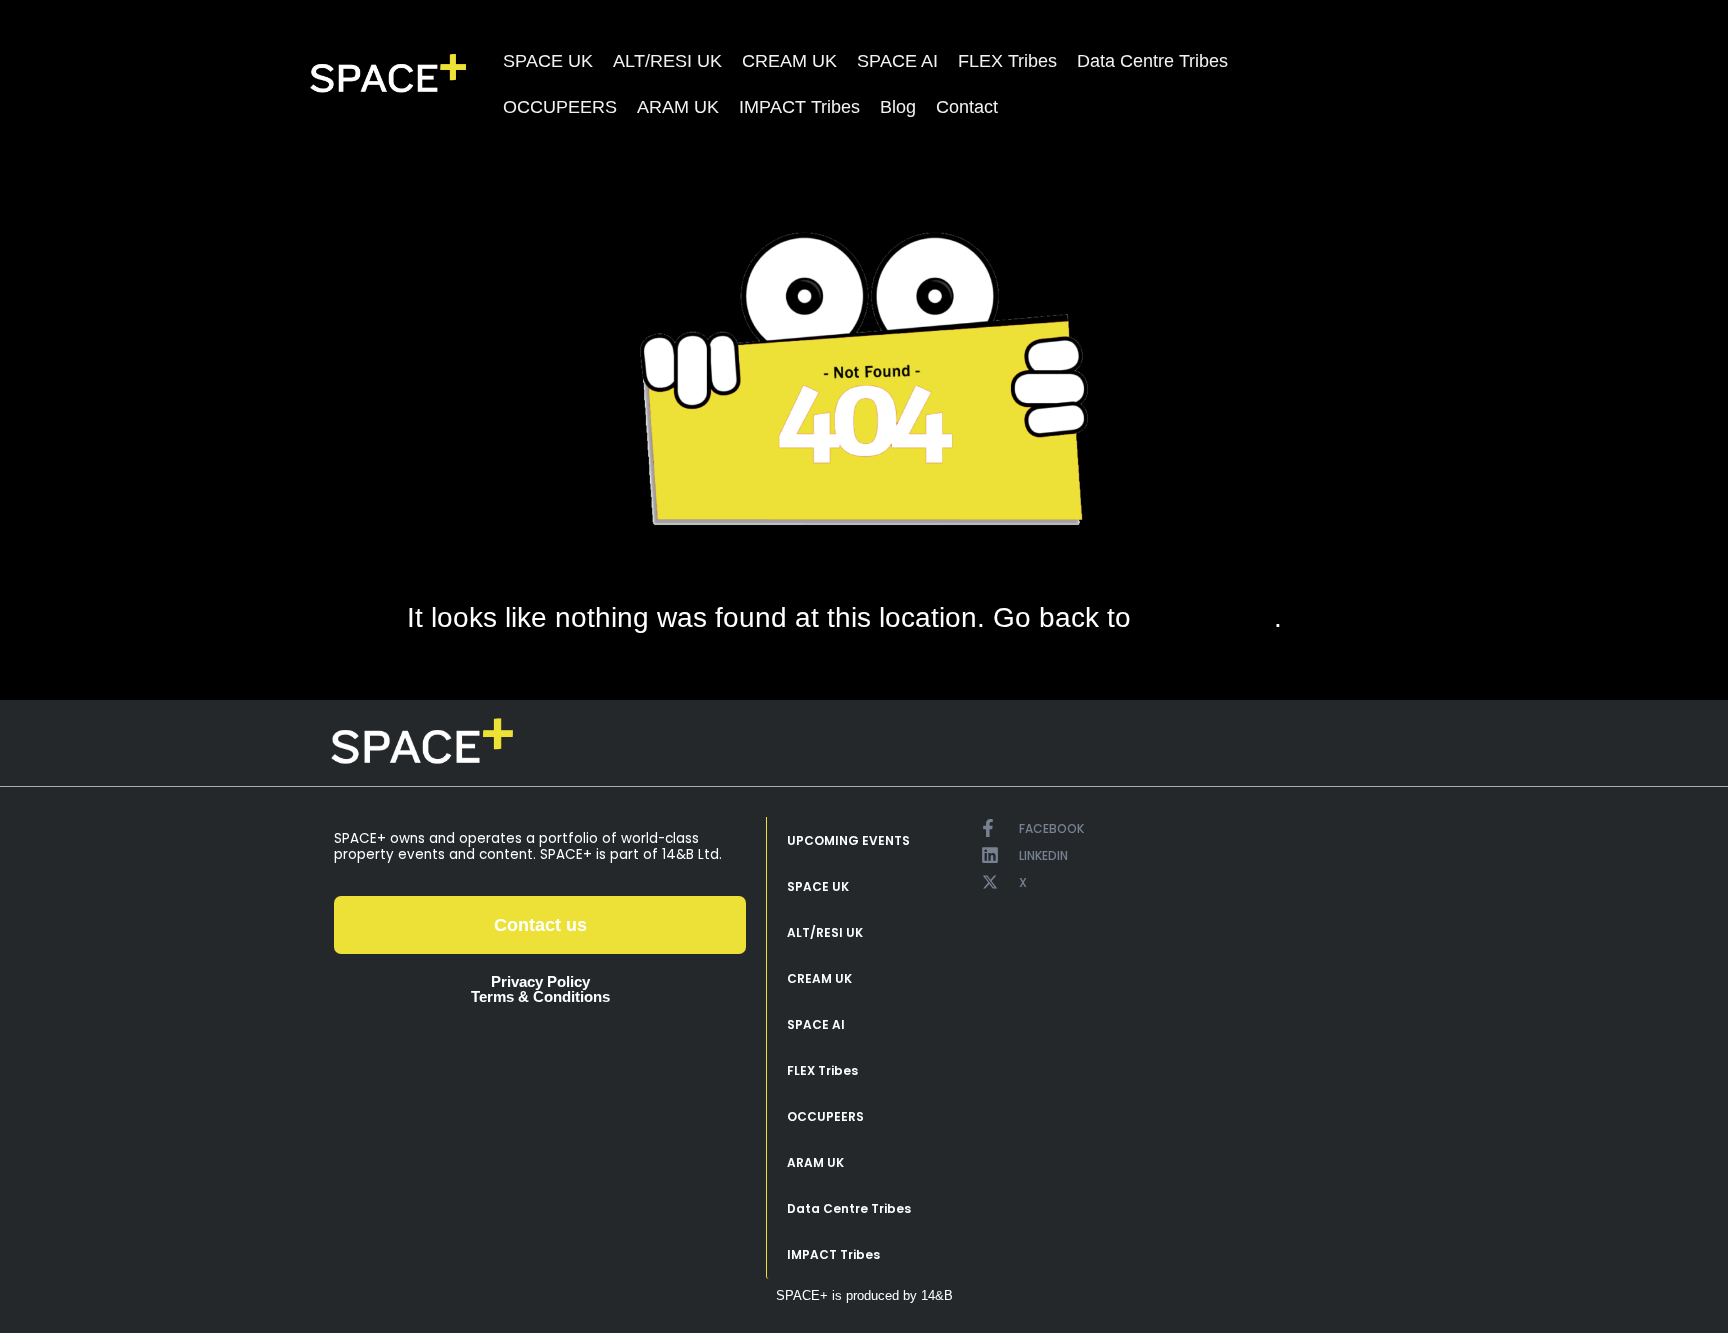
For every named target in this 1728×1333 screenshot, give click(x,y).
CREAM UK (789, 61)
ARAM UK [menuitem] (815, 1162)
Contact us (540, 925)
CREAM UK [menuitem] (819, 978)
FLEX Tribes (1007, 61)
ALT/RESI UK (667, 61)
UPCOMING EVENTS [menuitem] (848, 840)
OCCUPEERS (560, 107)
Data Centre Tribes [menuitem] (849, 1208)
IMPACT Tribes (799, 107)
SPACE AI (897, 61)
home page (1206, 618)
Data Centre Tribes (1152, 61)
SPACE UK (548, 61)
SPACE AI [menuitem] (816, 1024)
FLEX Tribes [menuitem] (822, 1070)
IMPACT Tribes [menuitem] (833, 1254)
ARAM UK (678, 107)
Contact (967, 107)
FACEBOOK (1051, 828)
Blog (898, 107)
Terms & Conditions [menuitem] (540, 996)
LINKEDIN (1043, 855)
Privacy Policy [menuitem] (540, 981)
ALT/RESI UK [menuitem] (825, 932)
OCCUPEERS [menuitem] (825, 1116)
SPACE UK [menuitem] (818, 886)
